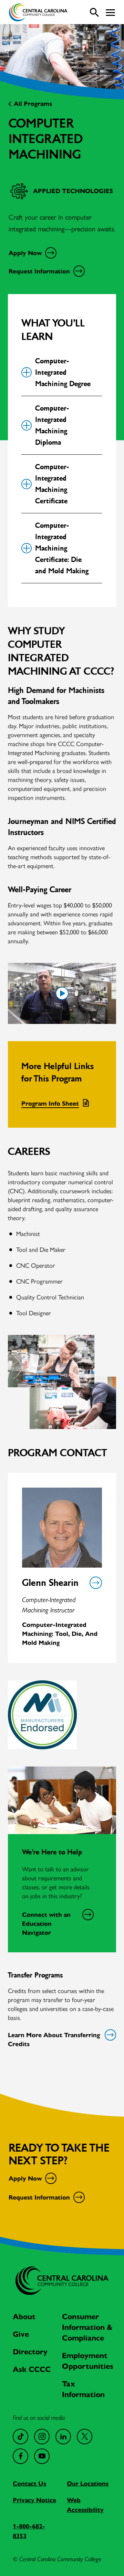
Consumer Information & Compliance (87, 2327)
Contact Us (29, 2484)
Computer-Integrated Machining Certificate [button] (52, 484)
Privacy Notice (34, 2500)
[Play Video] (62, 993)
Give (21, 2334)
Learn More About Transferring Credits (54, 2040)
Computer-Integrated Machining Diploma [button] (52, 425)
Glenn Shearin (50, 1583)
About (24, 2317)
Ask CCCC (32, 2369)
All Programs (33, 104)
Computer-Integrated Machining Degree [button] (63, 372)
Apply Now (25, 253)
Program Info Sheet (50, 1104)
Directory (30, 2352)
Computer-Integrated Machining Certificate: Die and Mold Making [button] (62, 548)
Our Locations (88, 2484)
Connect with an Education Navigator (46, 1924)
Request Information (39, 271)
